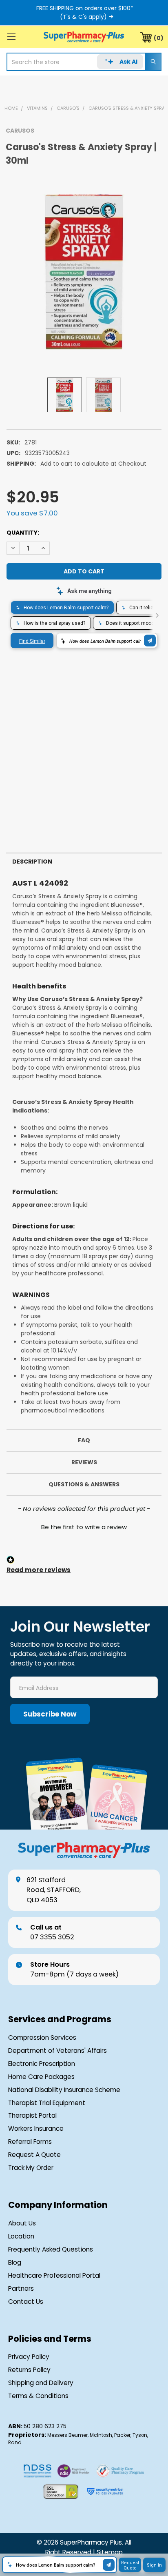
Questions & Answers (84, 1484)
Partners (21, 2288)
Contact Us (26, 2302)
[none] (84, 272)
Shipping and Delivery (41, 2383)
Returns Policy (29, 2370)
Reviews (84, 1462)
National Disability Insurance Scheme (64, 2090)
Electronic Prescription (42, 2064)
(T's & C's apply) (83, 17)
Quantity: (23, 533)
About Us (22, 2223)
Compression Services (42, 2037)
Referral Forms (30, 2142)
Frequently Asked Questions (51, 2249)
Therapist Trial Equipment (47, 2103)
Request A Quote (34, 2155)
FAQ (84, 1440)
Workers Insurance (36, 2129)
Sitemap (110, 2552)
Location (21, 2236)
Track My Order (31, 2168)
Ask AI (128, 62)
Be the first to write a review (84, 1527)
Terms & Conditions (38, 2396)
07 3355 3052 (52, 1932)
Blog (15, 2262)
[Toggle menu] (11, 37)
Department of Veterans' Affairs (57, 2051)
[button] (84, 1526)
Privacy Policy (29, 2357)
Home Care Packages (41, 2077)
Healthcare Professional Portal (54, 2275)
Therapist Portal (32, 2115)
